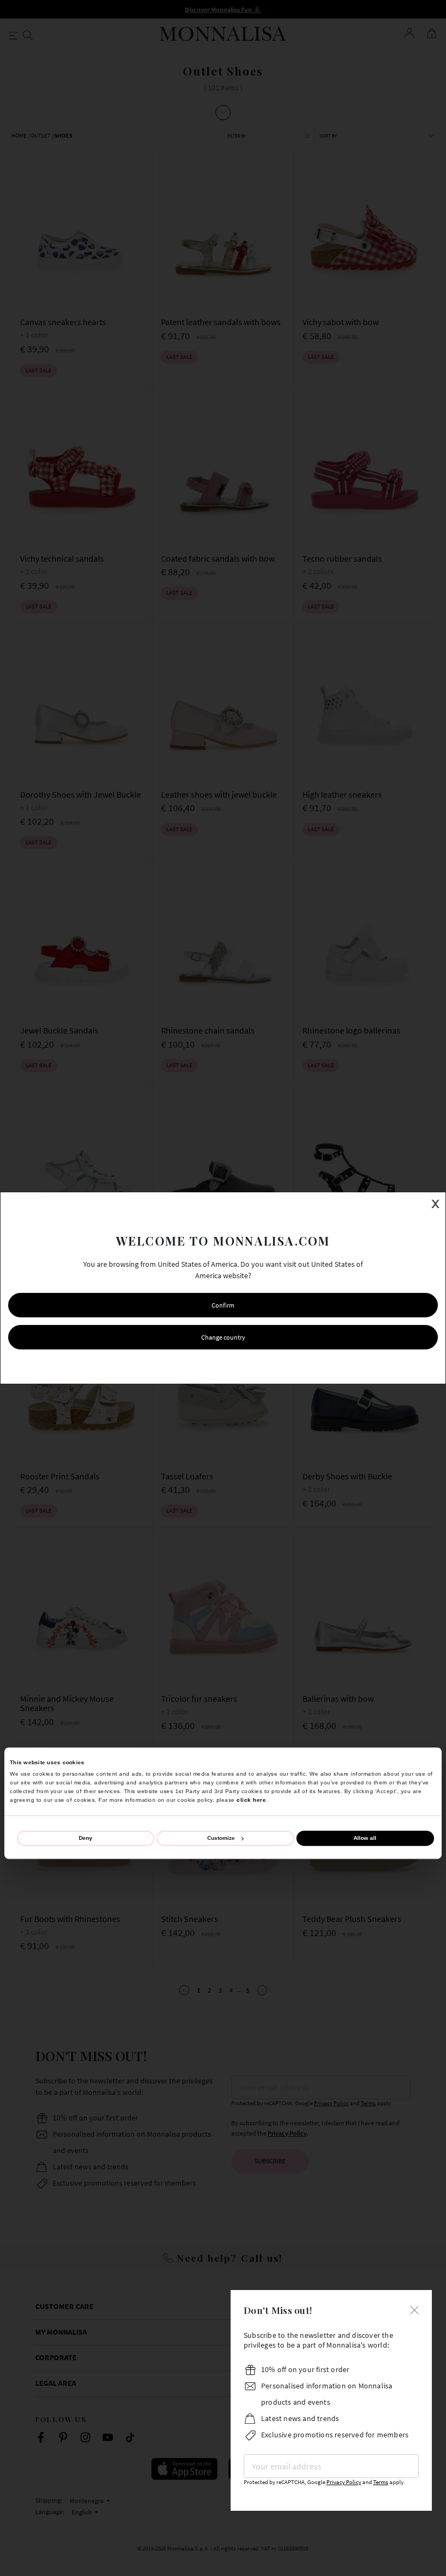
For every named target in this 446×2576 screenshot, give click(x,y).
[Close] (414, 2309)
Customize (221, 1838)
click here (251, 1800)
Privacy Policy (344, 2482)
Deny (86, 1838)
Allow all (365, 1838)
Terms (381, 2482)
